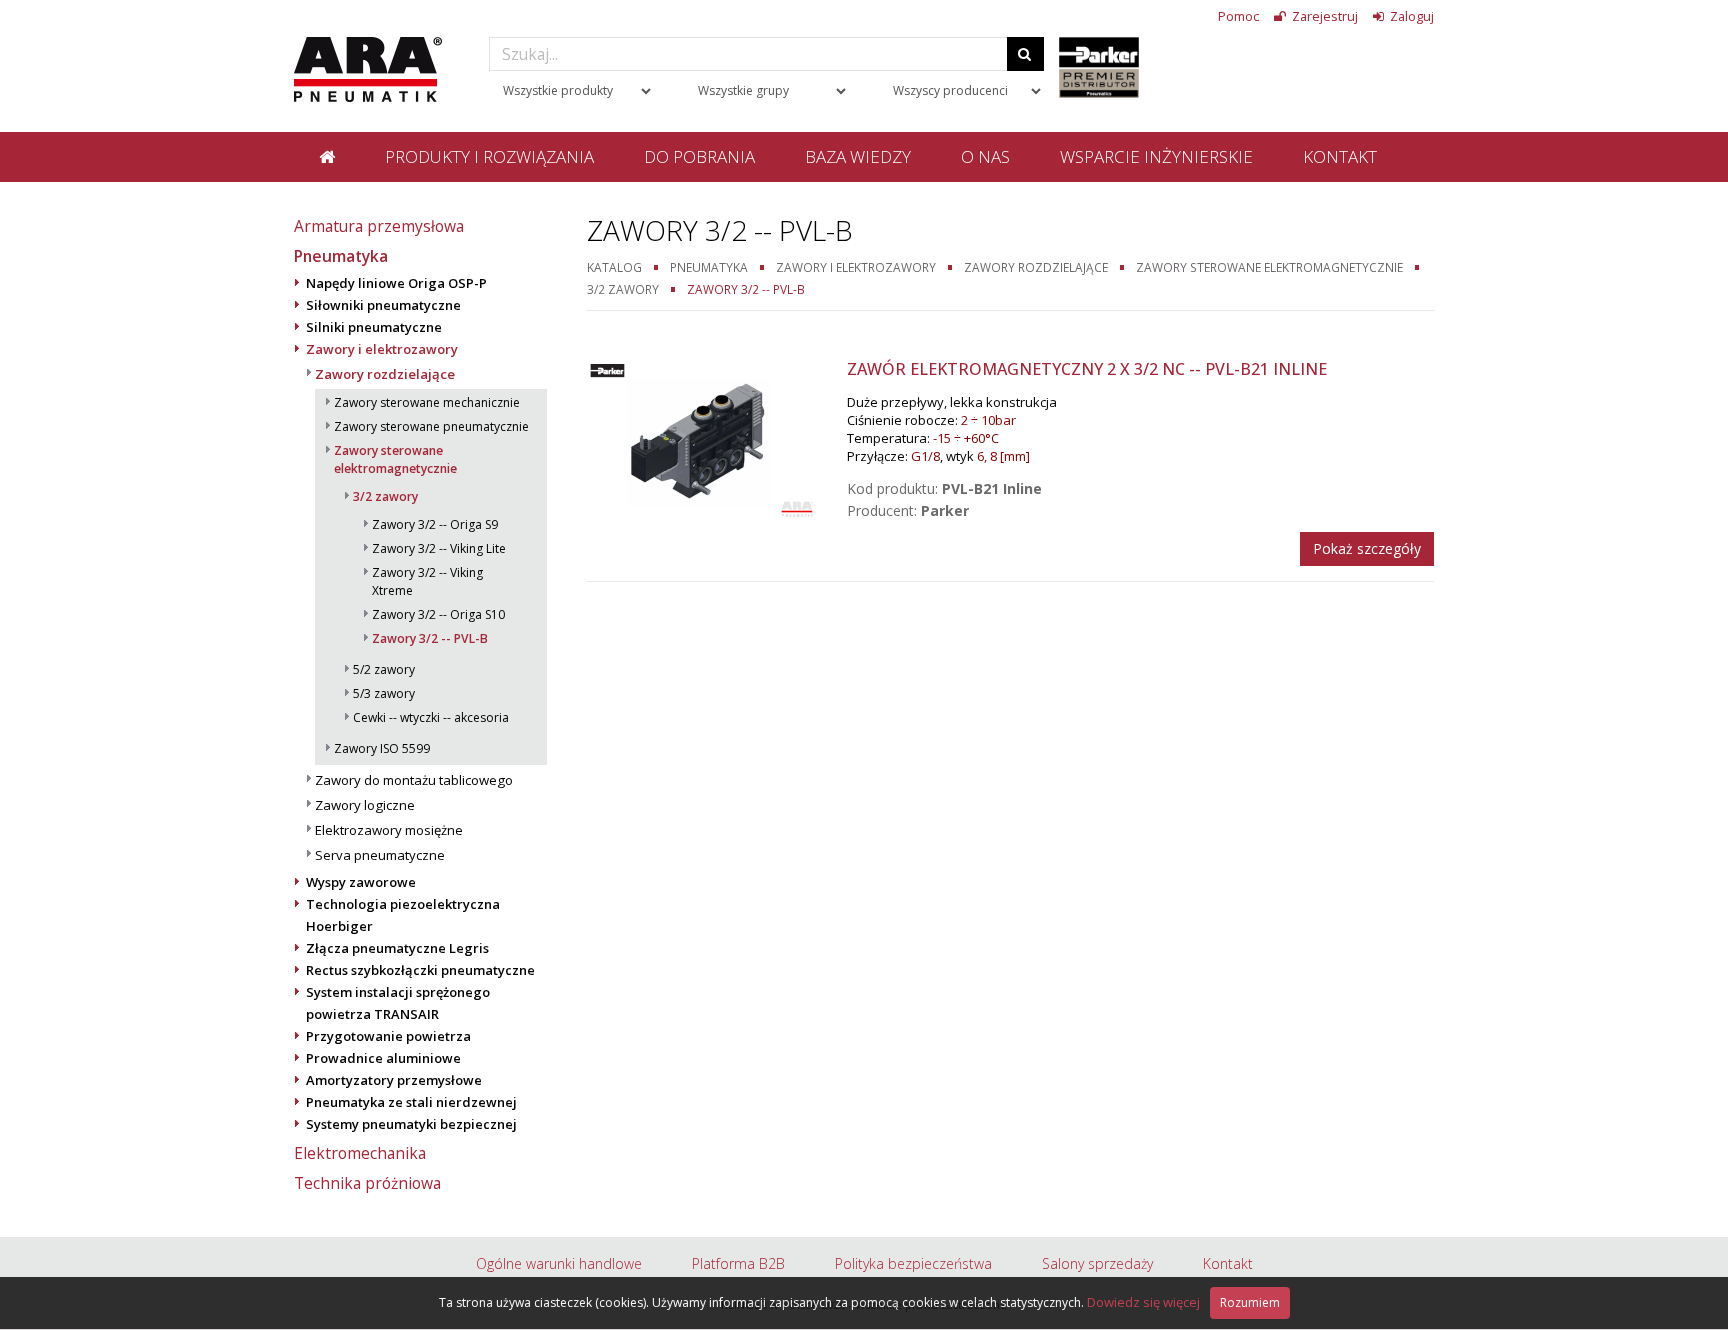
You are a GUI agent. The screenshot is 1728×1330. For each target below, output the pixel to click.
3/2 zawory (385, 496)
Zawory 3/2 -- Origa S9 (435, 524)
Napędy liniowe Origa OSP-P (396, 283)
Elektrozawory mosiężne (389, 830)
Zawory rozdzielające (385, 374)
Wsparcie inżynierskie (1156, 156)
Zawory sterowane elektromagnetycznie (395, 459)
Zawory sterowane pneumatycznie (431, 426)
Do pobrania (699, 156)
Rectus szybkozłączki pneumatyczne (420, 970)
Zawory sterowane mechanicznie (427, 402)
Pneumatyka (341, 256)
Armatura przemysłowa (379, 226)
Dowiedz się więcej (1143, 1302)
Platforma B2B (738, 1263)
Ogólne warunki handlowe (559, 1263)
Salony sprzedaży (1097, 1263)
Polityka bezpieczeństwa (913, 1263)
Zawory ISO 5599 (382, 748)
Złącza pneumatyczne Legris (397, 948)
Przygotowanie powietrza (388, 1036)
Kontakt (1340, 156)
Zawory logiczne (365, 805)
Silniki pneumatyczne (374, 327)
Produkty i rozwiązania (489, 156)
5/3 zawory (384, 693)
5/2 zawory (384, 669)
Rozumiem (1250, 1302)
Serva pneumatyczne (380, 855)
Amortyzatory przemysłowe (394, 1080)
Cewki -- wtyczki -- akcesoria (431, 717)
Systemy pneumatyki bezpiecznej (411, 1124)
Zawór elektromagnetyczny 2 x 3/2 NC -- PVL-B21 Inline (1087, 369)
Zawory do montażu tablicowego (414, 780)
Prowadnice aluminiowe (383, 1058)
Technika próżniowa (367, 1183)
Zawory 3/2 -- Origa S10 (438, 614)
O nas (985, 156)
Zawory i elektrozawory (382, 349)
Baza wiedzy (858, 156)
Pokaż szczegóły (1367, 548)
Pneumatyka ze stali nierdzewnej (411, 1102)
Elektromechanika (360, 1153)
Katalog (614, 267)
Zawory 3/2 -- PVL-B (430, 638)
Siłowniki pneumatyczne (383, 305)
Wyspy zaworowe (361, 882)
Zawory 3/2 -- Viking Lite (439, 548)
